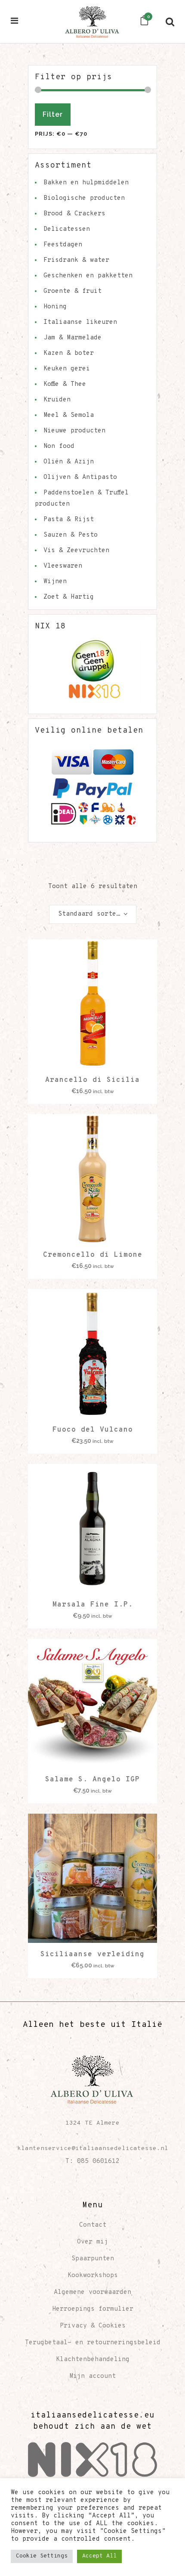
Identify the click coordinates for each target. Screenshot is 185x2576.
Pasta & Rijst (69, 520)
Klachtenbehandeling (93, 2360)
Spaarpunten (93, 2259)
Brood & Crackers (74, 214)
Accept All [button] (99, 2556)
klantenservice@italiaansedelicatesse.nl (93, 2149)
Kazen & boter (69, 353)
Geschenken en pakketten (88, 276)
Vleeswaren (63, 566)
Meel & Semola (69, 415)
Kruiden (57, 400)
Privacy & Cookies (93, 2326)
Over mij (92, 2242)
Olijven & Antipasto (80, 477)
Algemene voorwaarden (92, 2292)
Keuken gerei (67, 369)
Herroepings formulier (93, 2309)
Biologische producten (84, 198)
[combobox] (93, 914)
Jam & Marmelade (72, 338)
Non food (59, 446)
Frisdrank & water (76, 260)
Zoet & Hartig (69, 597)
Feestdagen (63, 245)
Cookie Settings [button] (42, 2556)
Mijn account (92, 2376)
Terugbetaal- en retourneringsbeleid (93, 2343)
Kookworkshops (93, 2276)
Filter (53, 114)
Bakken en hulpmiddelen (86, 183)
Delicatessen (67, 229)
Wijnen (55, 582)
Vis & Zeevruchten (76, 551)
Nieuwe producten (74, 431)
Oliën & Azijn (69, 462)
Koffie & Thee (65, 384)
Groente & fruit (72, 291)
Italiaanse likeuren (80, 322)
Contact (93, 2225)
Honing (55, 307)
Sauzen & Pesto (71, 535)
